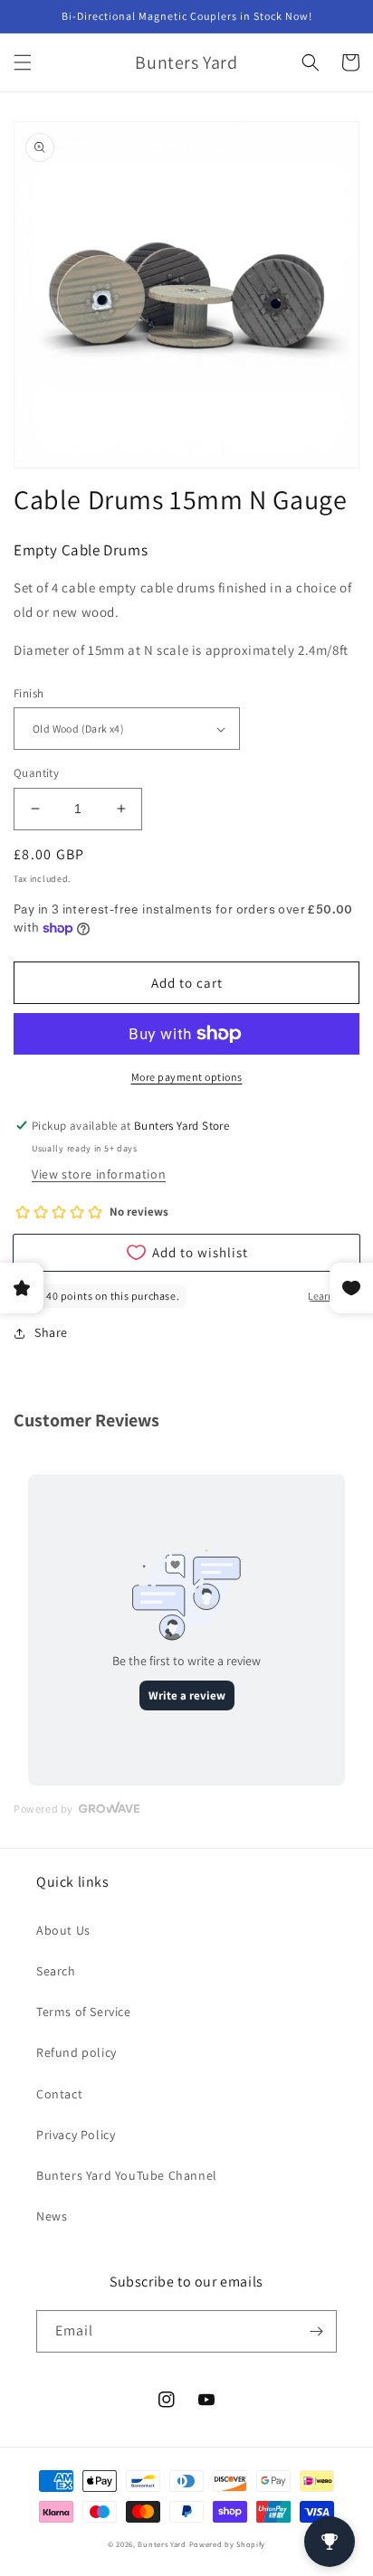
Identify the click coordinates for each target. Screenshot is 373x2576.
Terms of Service (84, 2012)
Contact (59, 2094)
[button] (23, 62)
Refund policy (77, 2052)
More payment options (187, 1077)
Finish (29, 693)
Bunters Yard (162, 2544)
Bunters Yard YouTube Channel (127, 2175)
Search (56, 1971)
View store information (99, 1174)
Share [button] (51, 1332)
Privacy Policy (76, 2135)
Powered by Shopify (228, 2544)
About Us (63, 1930)
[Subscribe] (316, 2331)
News (52, 2216)
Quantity (36, 773)
